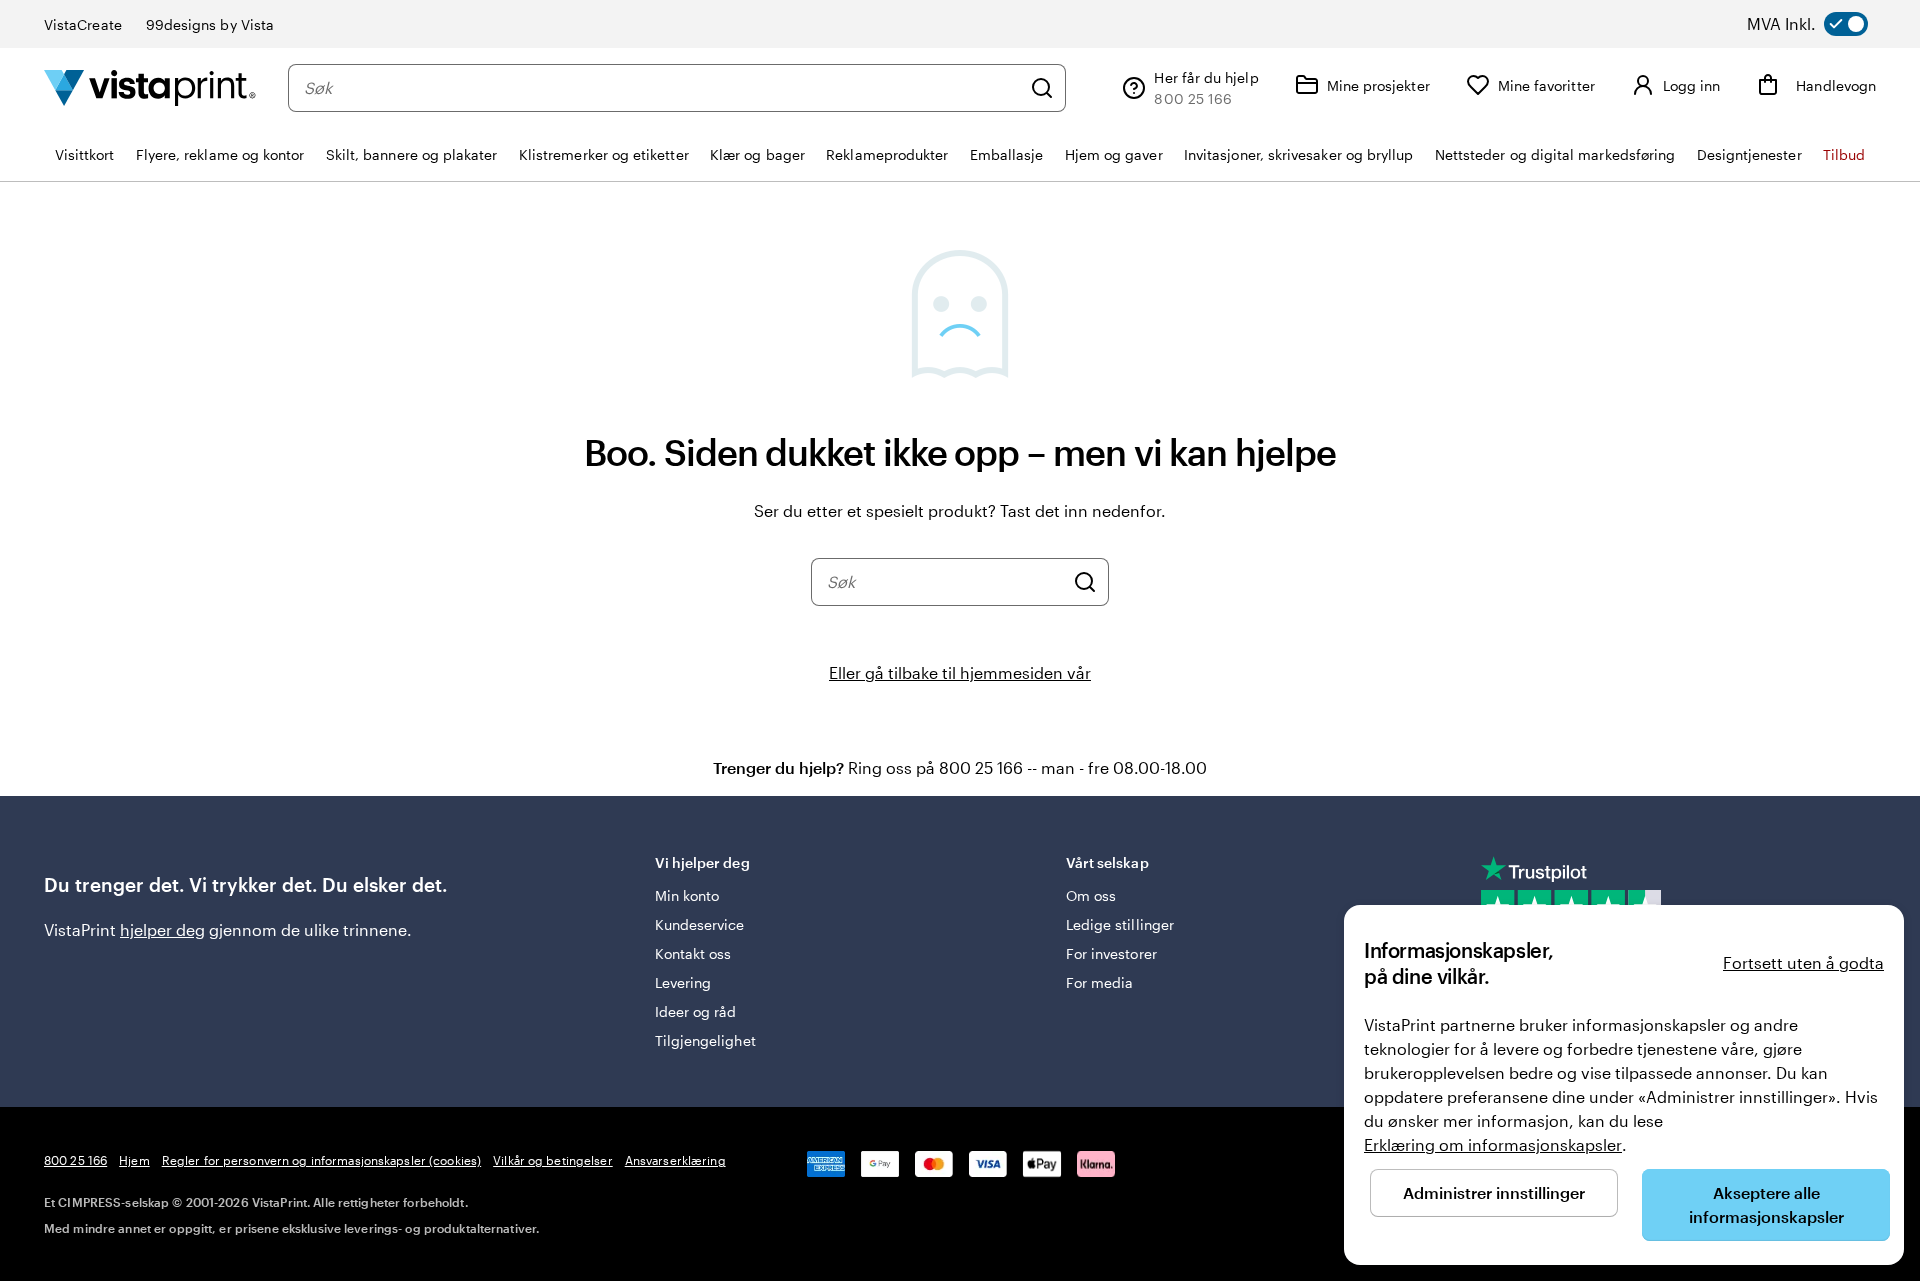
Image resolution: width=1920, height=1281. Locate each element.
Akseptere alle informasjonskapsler (1766, 1204)
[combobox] (662, 88)
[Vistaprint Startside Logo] (150, 87)
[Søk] (1042, 88)
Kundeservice (700, 924)
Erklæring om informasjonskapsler (1493, 1144)
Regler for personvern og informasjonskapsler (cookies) (321, 1160)
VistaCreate (83, 24)
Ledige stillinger (1120, 924)
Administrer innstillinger (1494, 1192)
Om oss (1091, 895)
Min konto (687, 895)
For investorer (1111, 953)
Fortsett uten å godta (1803, 962)
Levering (683, 982)
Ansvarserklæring (675, 1160)
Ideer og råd (696, 1011)
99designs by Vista (210, 24)
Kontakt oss (693, 953)
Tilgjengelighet (705, 1040)
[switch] (1826, 24)
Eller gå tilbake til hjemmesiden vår (960, 672)
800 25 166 (75, 1160)
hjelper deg (162, 929)
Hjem (134, 1160)
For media (1100, 982)
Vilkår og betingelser (553, 1160)
